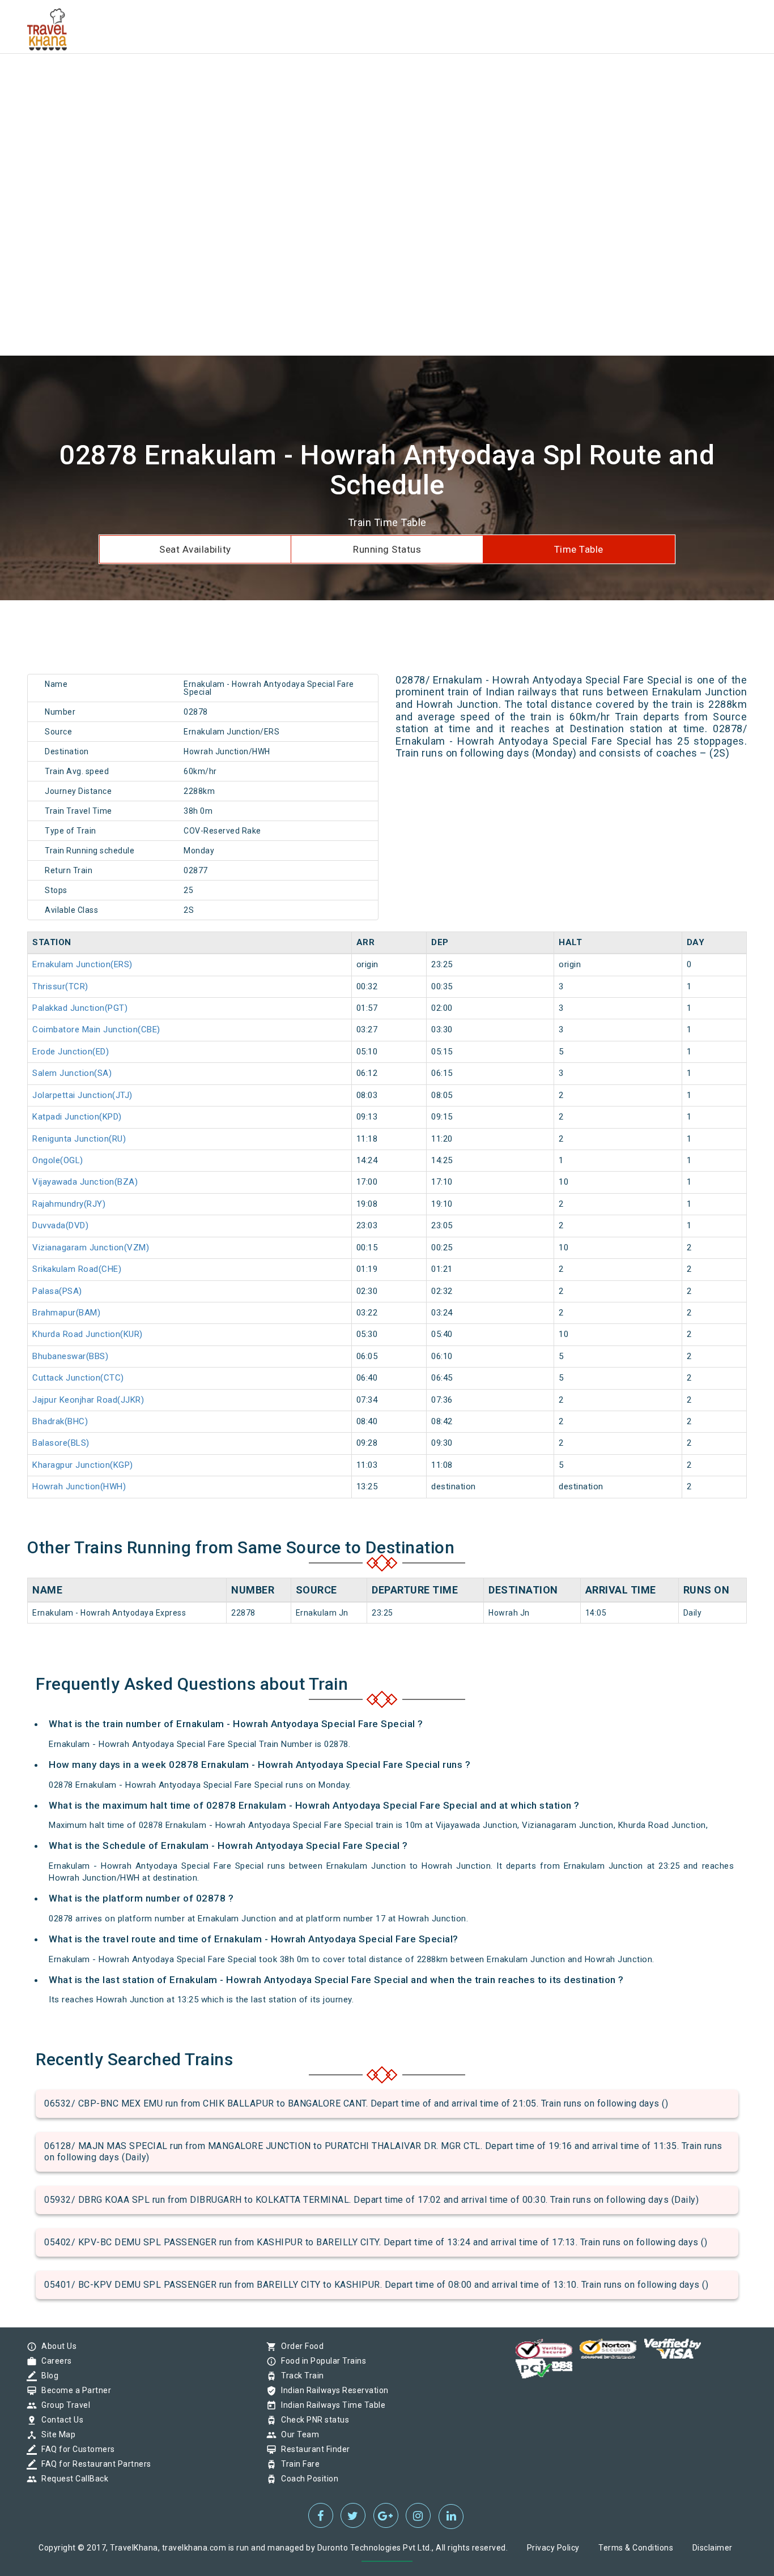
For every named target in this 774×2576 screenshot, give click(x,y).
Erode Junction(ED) (71, 1052)
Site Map (56, 2434)
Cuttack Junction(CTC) (78, 1378)
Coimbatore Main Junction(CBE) (96, 1029)
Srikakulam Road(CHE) (77, 1269)
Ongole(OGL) (58, 1160)
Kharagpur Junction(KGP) (83, 1465)
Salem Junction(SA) (72, 1073)
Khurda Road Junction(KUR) (88, 1334)
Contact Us (59, 2420)
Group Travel (63, 2405)
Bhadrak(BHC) (60, 1421)
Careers (54, 2361)
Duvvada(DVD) (60, 1225)
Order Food (299, 2346)
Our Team (297, 2434)
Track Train (300, 2376)
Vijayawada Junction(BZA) (85, 1182)
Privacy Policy (553, 2548)
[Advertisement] (340, 79)
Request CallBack (72, 2479)
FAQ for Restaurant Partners (93, 2464)
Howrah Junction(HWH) (79, 1486)
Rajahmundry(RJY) (69, 1204)
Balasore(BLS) (61, 1443)
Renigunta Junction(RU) (79, 1139)
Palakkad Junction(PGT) (80, 1008)
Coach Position (307, 2479)
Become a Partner (73, 2390)
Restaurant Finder (313, 2449)
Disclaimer (713, 2548)
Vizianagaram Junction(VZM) (91, 1248)
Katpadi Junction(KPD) (77, 1117)
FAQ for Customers (75, 2449)
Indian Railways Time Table (330, 2405)
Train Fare (297, 2464)
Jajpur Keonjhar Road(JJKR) (88, 1400)
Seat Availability (195, 549)
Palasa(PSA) (57, 1291)
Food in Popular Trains (321, 2361)
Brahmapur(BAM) (66, 1313)
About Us (56, 2346)
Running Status (387, 549)
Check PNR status (312, 2420)
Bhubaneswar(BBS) (70, 1356)
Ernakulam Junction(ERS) (82, 964)
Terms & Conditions (636, 2548)
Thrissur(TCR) (60, 986)
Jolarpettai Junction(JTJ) (82, 1095)
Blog (47, 2376)
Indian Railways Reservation (332, 2390)
